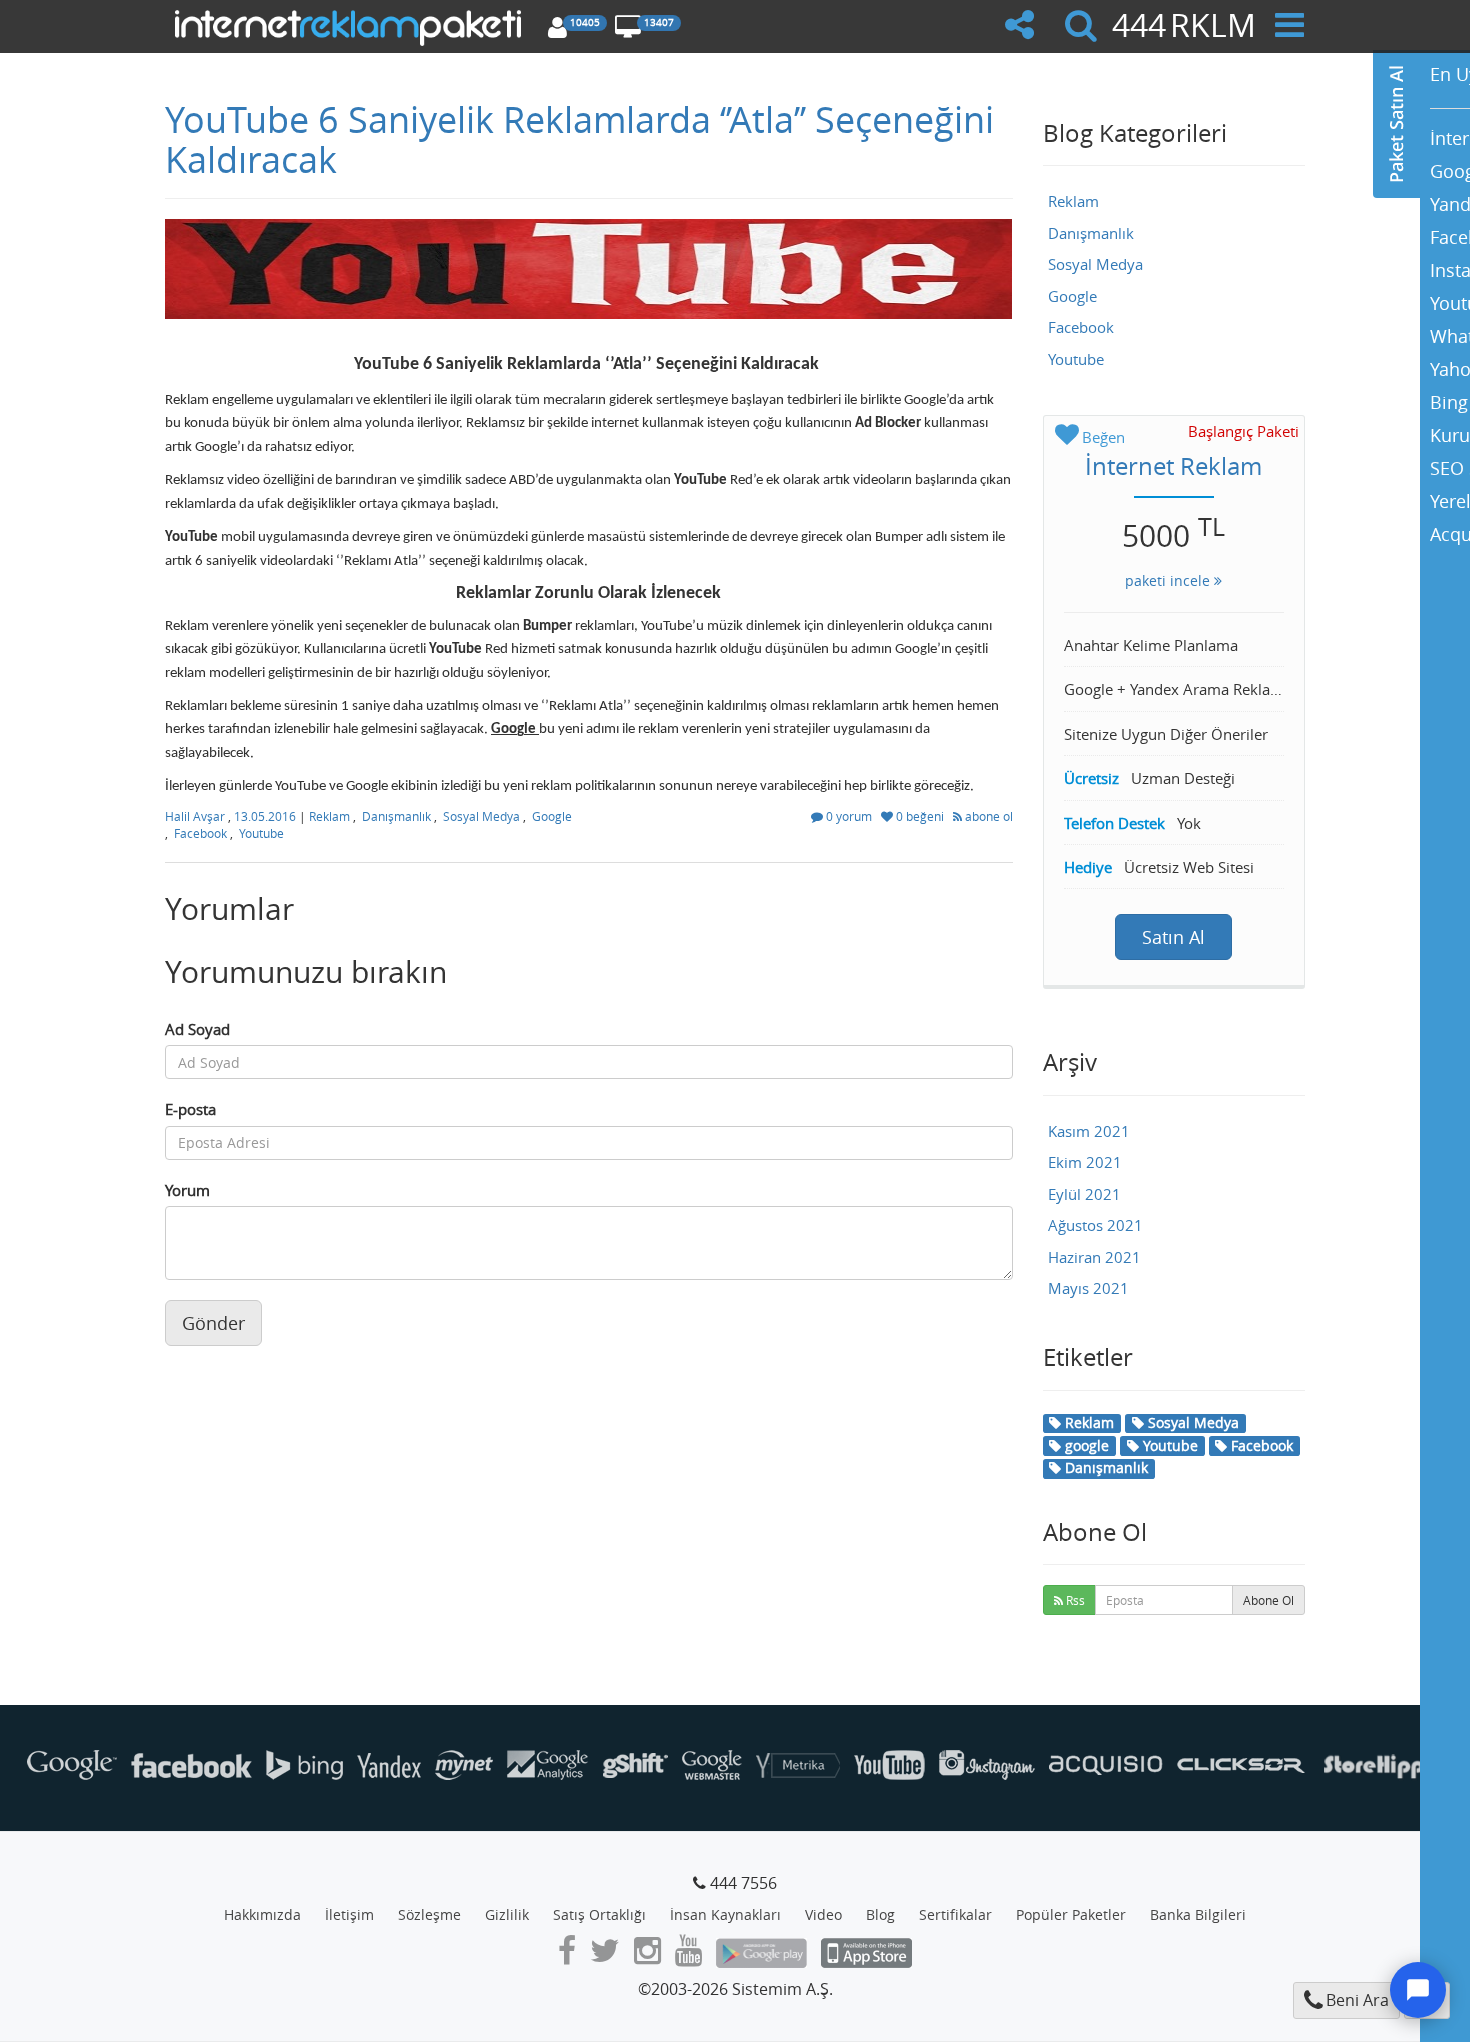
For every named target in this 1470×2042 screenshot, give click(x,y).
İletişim (349, 1914)
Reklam (329, 816)
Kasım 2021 (1089, 1131)
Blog (880, 1914)
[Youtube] (688, 1956)
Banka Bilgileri (1198, 1914)
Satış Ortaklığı (599, 1914)
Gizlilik (507, 1914)
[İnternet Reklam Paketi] (351, 25)
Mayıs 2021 (1088, 1288)
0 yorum (849, 816)
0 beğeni (920, 816)
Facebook (200, 833)
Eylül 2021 (1084, 1194)
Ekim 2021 (1085, 1162)
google (1085, 1445)
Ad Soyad (197, 1029)
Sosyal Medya (481, 816)
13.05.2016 (266, 816)
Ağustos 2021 (1095, 1225)
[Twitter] (605, 1956)
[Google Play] (761, 1956)
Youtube (261, 833)
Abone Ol (1268, 1600)
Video (823, 1914)
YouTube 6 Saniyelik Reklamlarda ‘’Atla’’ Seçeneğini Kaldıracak (579, 139)
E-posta (190, 1109)
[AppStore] (866, 1956)
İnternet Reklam (1173, 466)
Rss (1074, 1600)
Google (552, 816)
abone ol (987, 816)
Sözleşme (429, 1914)
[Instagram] (647, 1956)
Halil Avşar (196, 816)
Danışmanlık (396, 816)
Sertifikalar (955, 1914)
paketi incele (1169, 580)
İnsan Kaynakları (725, 1914)
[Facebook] (567, 1956)
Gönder (213, 1323)
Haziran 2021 (1094, 1257)
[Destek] (1418, 1990)
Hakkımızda (262, 1914)
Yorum (187, 1190)
